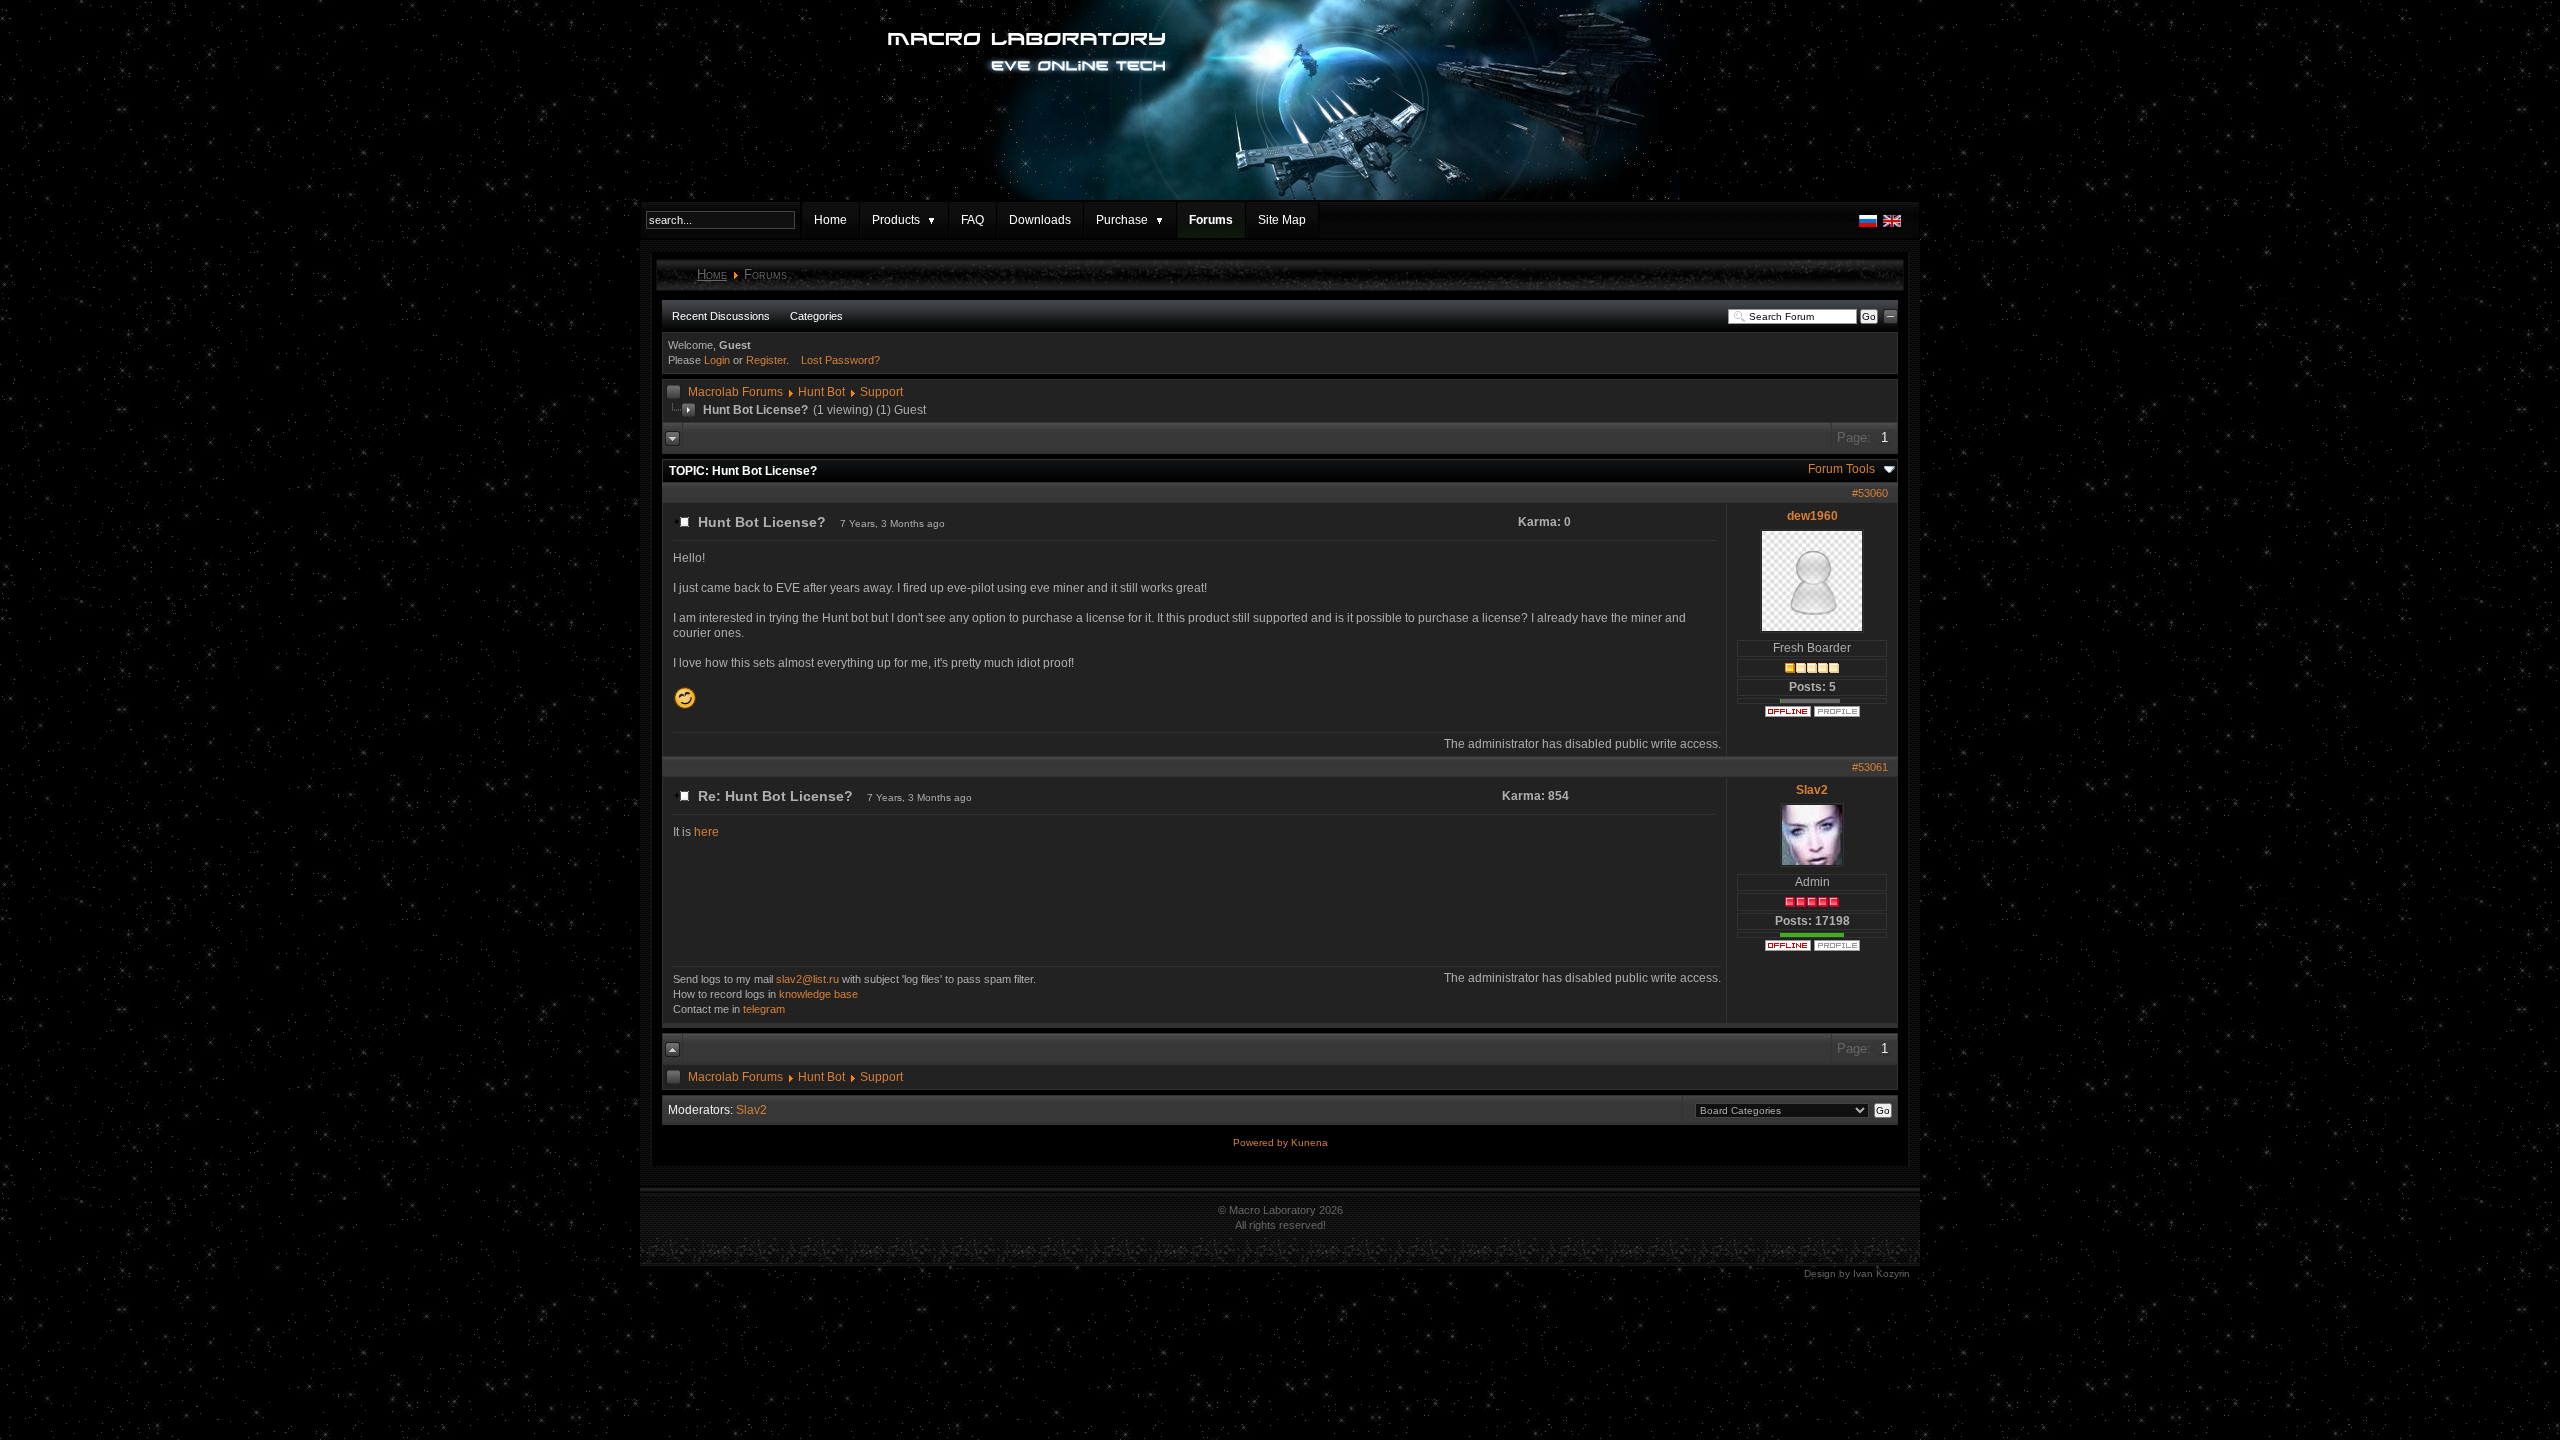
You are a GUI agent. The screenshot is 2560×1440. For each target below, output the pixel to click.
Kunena (1309, 1142)
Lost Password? (840, 360)
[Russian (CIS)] (1868, 226)
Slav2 (1812, 790)
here (706, 832)
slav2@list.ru (807, 979)
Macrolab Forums (735, 392)
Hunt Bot (821, 392)
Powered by (1262, 1142)
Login (717, 360)
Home (830, 220)
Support (881, 392)
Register (766, 360)
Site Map (1282, 220)
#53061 (1870, 767)
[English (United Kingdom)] (1892, 226)
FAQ (972, 220)
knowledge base (818, 994)
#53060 (1870, 493)
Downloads (1040, 220)
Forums (1211, 220)
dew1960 (1812, 516)
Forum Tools (1841, 469)
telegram (764, 1009)
